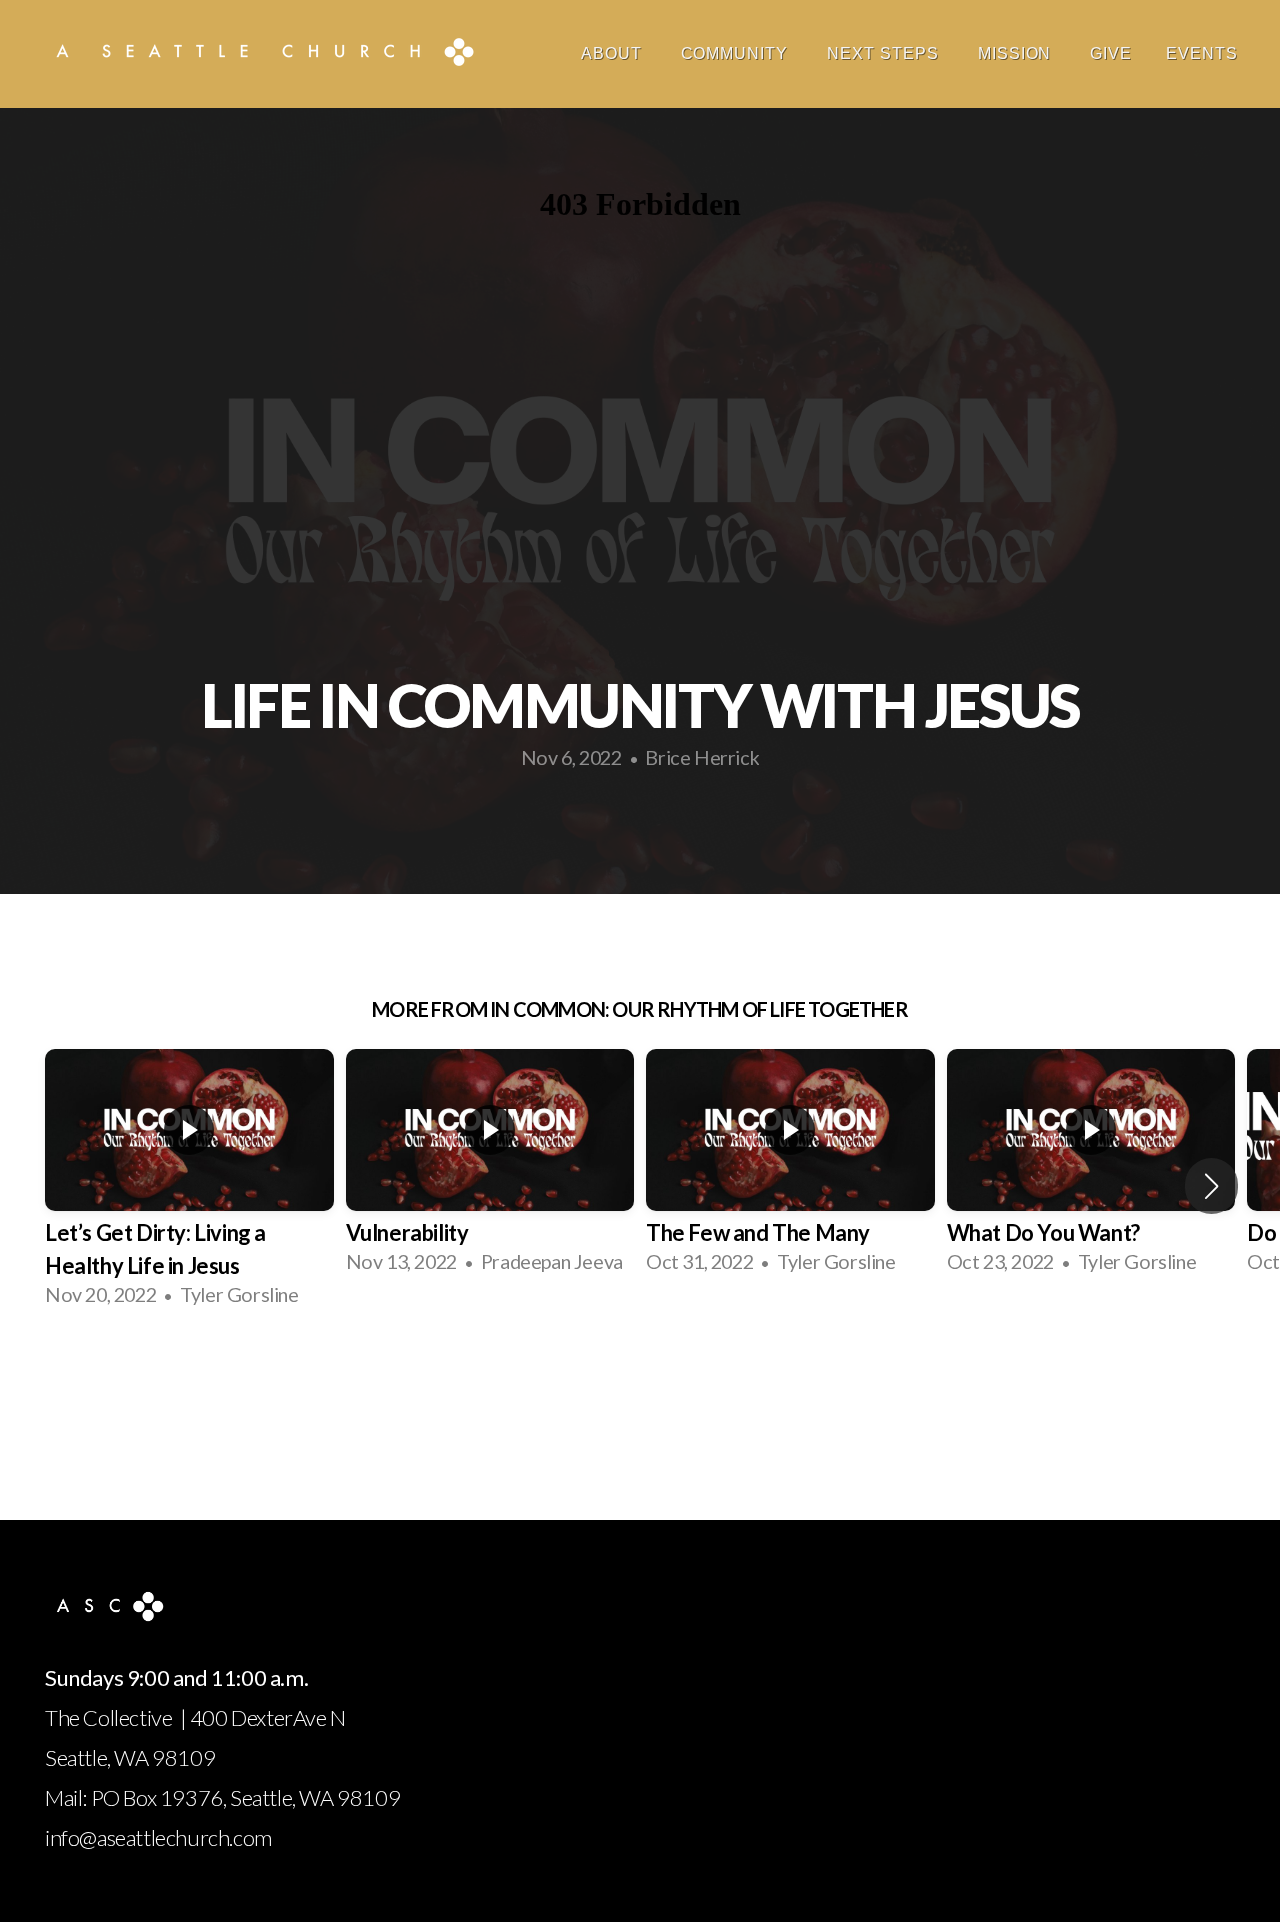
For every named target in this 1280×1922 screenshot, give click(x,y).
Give (1111, 53)
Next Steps (885, 53)
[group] (189, 1185)
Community (737, 53)
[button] (1211, 1186)
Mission (1017, 53)
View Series (639, 1384)
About (614, 53)
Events (1202, 53)
